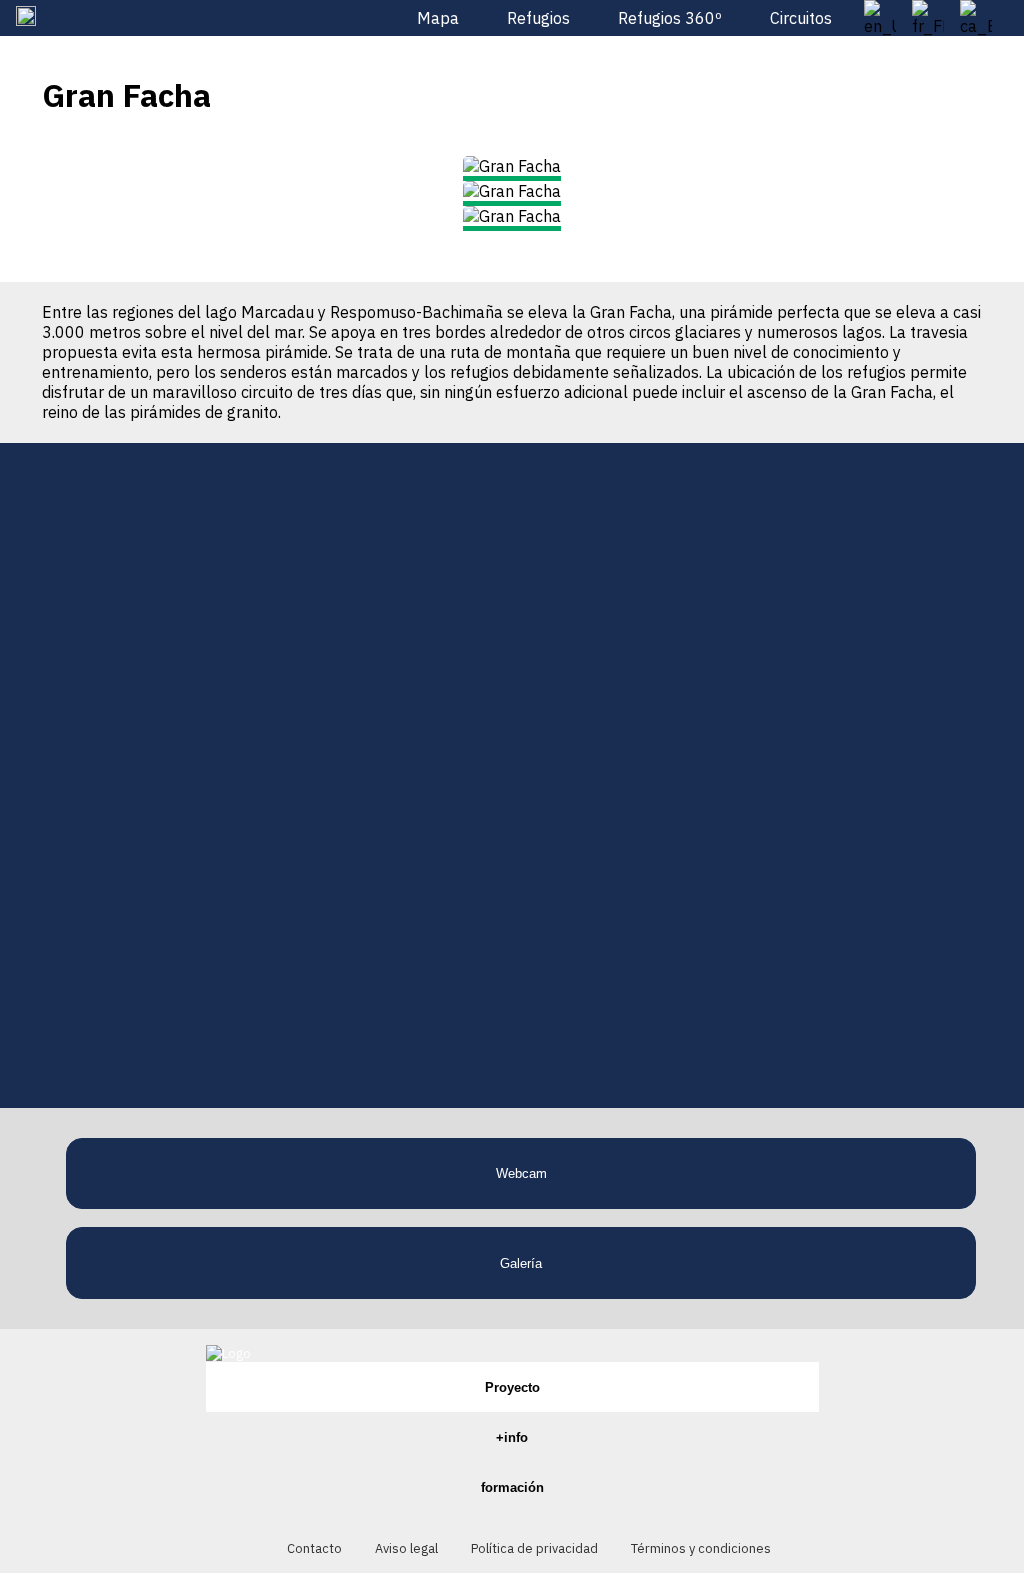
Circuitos (801, 18)
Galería (521, 1263)
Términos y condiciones (701, 1548)
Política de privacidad (534, 1548)
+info (512, 1437)
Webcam (521, 1173)
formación (512, 1487)
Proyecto (512, 1387)
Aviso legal (406, 1548)
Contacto (314, 1548)
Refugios (538, 18)
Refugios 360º (670, 18)
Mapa (438, 18)
